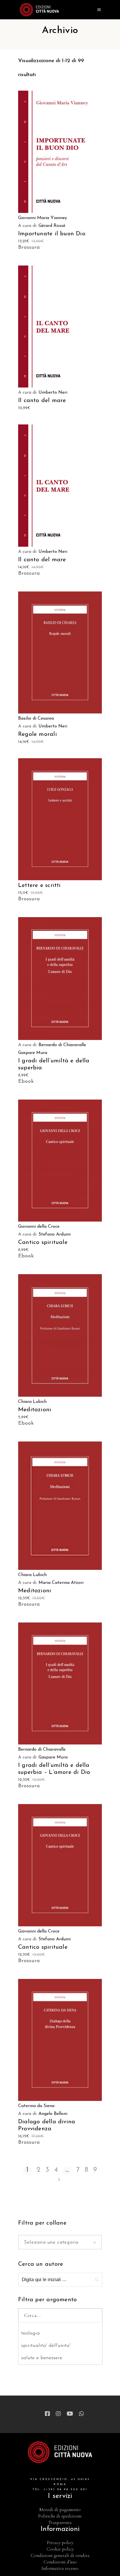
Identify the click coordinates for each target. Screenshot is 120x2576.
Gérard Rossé (52, 226)
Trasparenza (60, 2522)
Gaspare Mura (33, 1053)
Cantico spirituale (43, 1242)
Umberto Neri (53, 393)
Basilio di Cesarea (36, 718)
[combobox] (60, 2242)
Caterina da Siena (36, 2106)
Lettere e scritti (39, 885)
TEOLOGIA (31, 2333)
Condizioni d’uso (60, 2562)
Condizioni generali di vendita (60, 2555)
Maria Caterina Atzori (61, 1583)
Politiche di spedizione (60, 2516)
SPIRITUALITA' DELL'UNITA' (46, 2346)
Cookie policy (60, 2549)
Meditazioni (35, 1410)
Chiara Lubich (32, 1402)
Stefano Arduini (55, 1234)
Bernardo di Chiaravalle (62, 1045)
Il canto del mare (42, 401)
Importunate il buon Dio (52, 234)
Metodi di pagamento (60, 2510)
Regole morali (38, 734)
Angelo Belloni (53, 2114)
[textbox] (60, 2242)
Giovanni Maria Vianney (43, 218)
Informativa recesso (60, 2568)
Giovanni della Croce (39, 1227)
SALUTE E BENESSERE (42, 2358)
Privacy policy (60, 2543)
